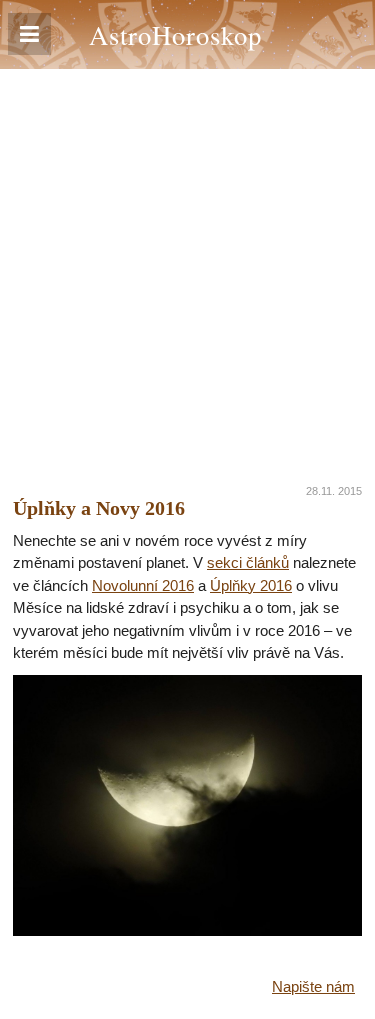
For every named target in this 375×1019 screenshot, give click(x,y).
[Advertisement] (187, 266)
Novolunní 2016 (143, 585)
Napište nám (313, 986)
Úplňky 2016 (251, 585)
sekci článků (248, 562)
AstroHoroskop (175, 34)
